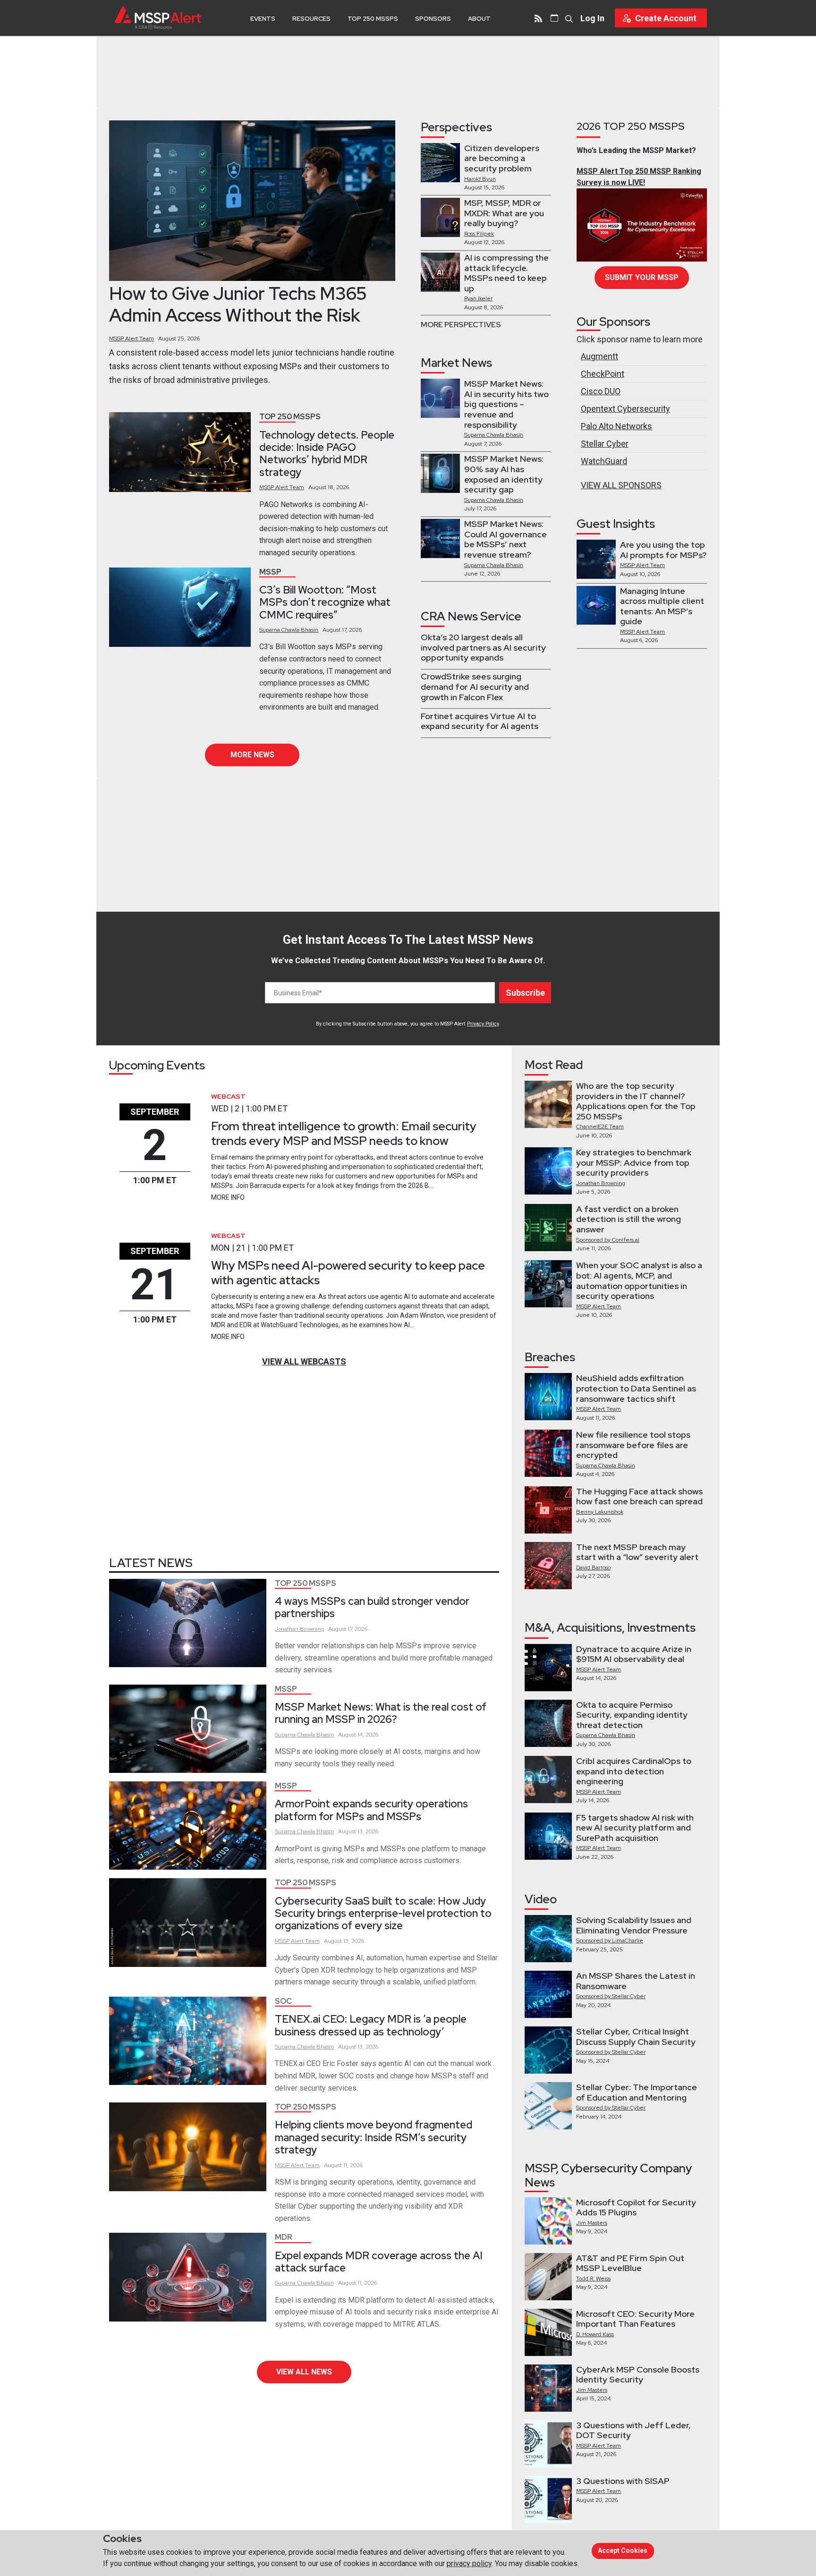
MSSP (270, 572)
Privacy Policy (483, 1024)
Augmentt (599, 356)
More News (252, 755)
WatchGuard (604, 461)
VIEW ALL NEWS (304, 2372)
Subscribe (525, 993)
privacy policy (469, 2563)
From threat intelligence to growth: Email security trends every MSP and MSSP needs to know (344, 1133)
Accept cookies (623, 2551)
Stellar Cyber (605, 444)
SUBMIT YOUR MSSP (642, 277)
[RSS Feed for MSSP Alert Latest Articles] (538, 18)
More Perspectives (461, 325)
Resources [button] (311, 19)
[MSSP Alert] (158, 18)
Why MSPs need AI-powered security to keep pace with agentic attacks (348, 1273)
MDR (284, 2237)
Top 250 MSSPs (373, 19)
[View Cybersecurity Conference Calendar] (554, 18)
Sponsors (433, 19)
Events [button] (263, 19)
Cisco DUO (601, 391)
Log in (592, 18)
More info (228, 1197)
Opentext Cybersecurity (625, 409)
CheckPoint (603, 374)
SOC (283, 2001)
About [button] (479, 19)
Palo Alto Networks (616, 426)
